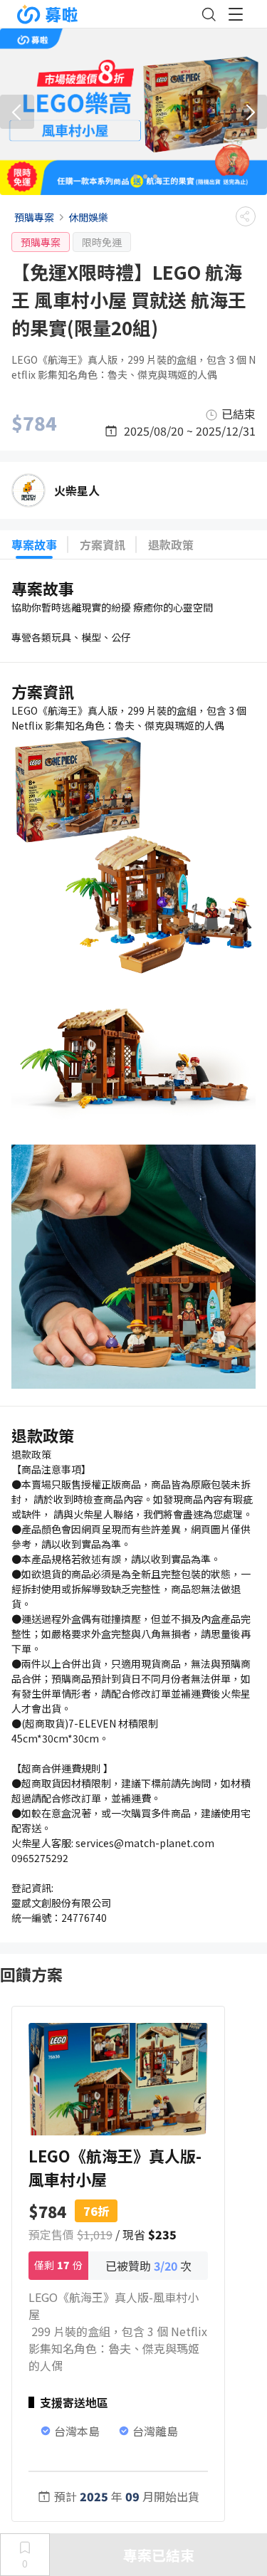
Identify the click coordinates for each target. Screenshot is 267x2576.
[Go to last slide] (17, 112)
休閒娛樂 (88, 217)
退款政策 (171, 545)
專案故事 (34, 545)
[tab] (119, 177)
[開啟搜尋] (209, 14)
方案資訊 (103, 545)
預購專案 (34, 217)
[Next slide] (250, 112)
